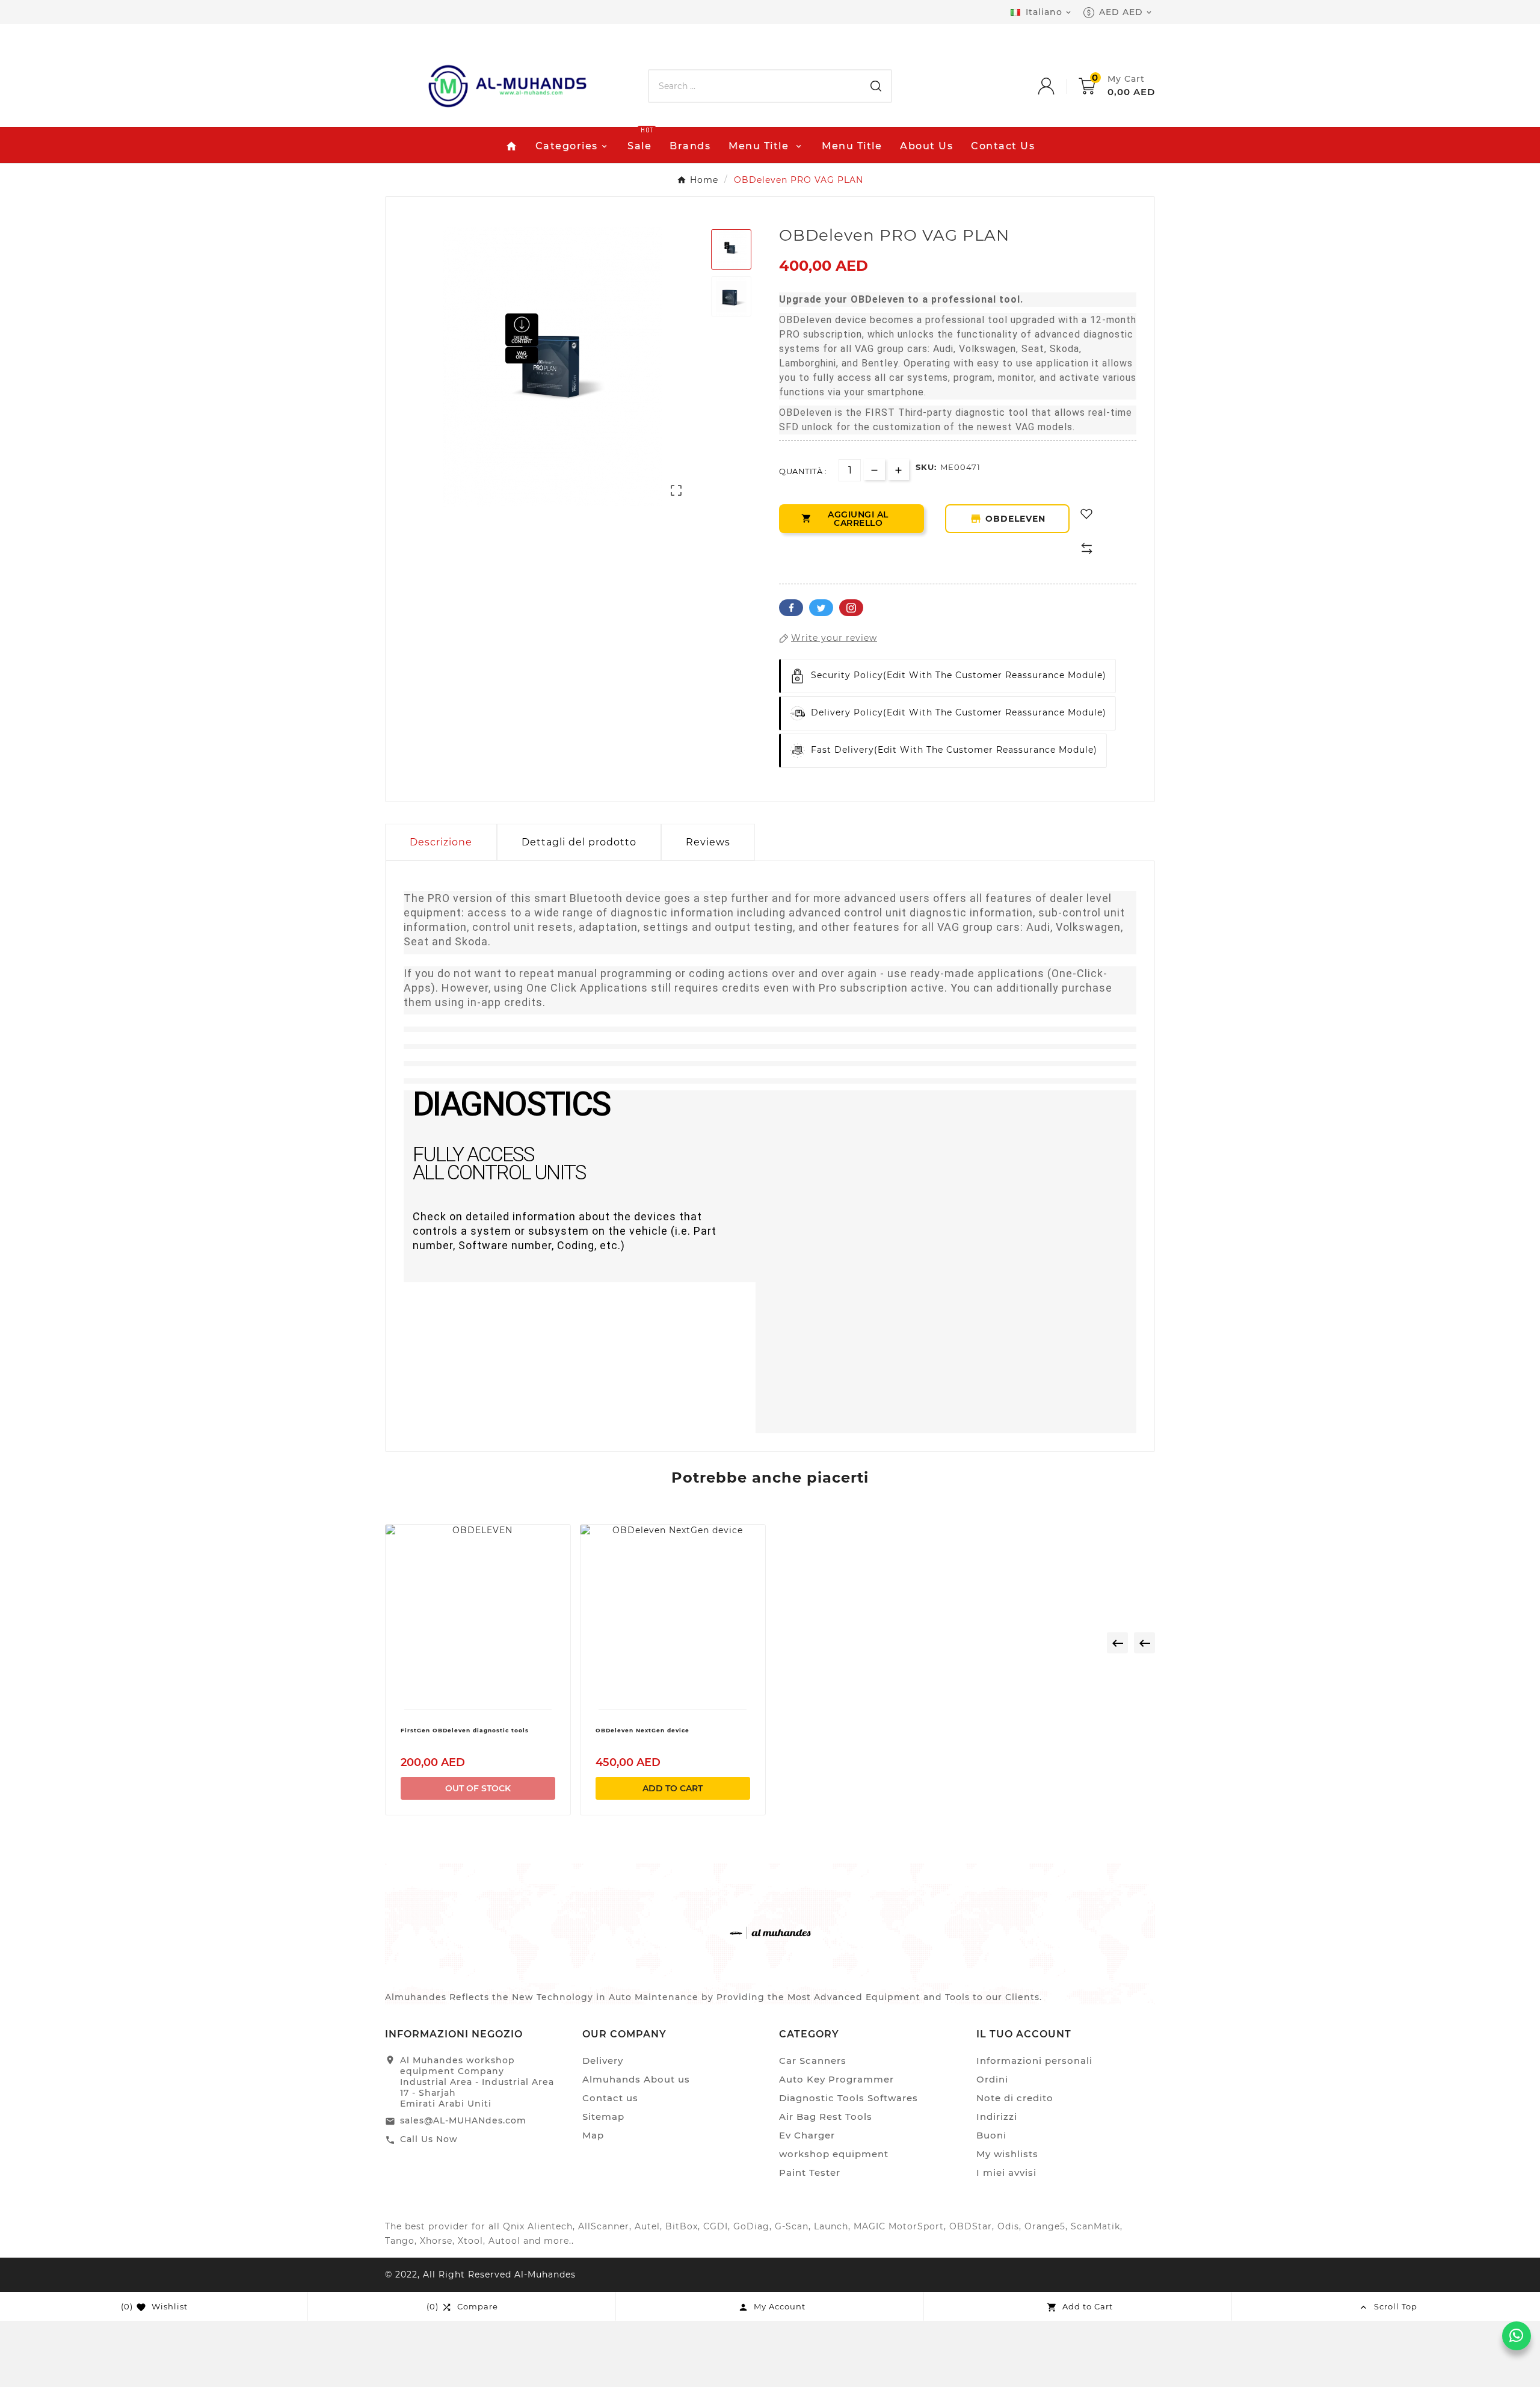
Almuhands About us (636, 2079)
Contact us (610, 2098)
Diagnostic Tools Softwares (849, 2098)
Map (593, 2135)
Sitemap (603, 2117)
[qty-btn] (898, 470)
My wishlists (1007, 2154)
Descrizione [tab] (441, 842)
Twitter (821, 608)
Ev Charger (807, 2135)
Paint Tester (810, 2172)
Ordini (992, 2079)
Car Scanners (813, 2061)
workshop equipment (834, 2154)
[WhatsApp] (1517, 2336)
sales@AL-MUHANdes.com (463, 2120)
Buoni (991, 2135)
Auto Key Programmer (836, 2079)
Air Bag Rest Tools (826, 2117)
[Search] (876, 86)
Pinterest (851, 608)
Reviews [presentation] (708, 842)
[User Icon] (1058, 86)
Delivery (603, 2061)
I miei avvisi (1006, 2172)
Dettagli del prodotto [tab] (579, 842)
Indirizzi (997, 2117)
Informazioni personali (1034, 2061)
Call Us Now (429, 2139)
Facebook (791, 608)
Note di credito (1015, 2098)
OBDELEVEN (1008, 519)
